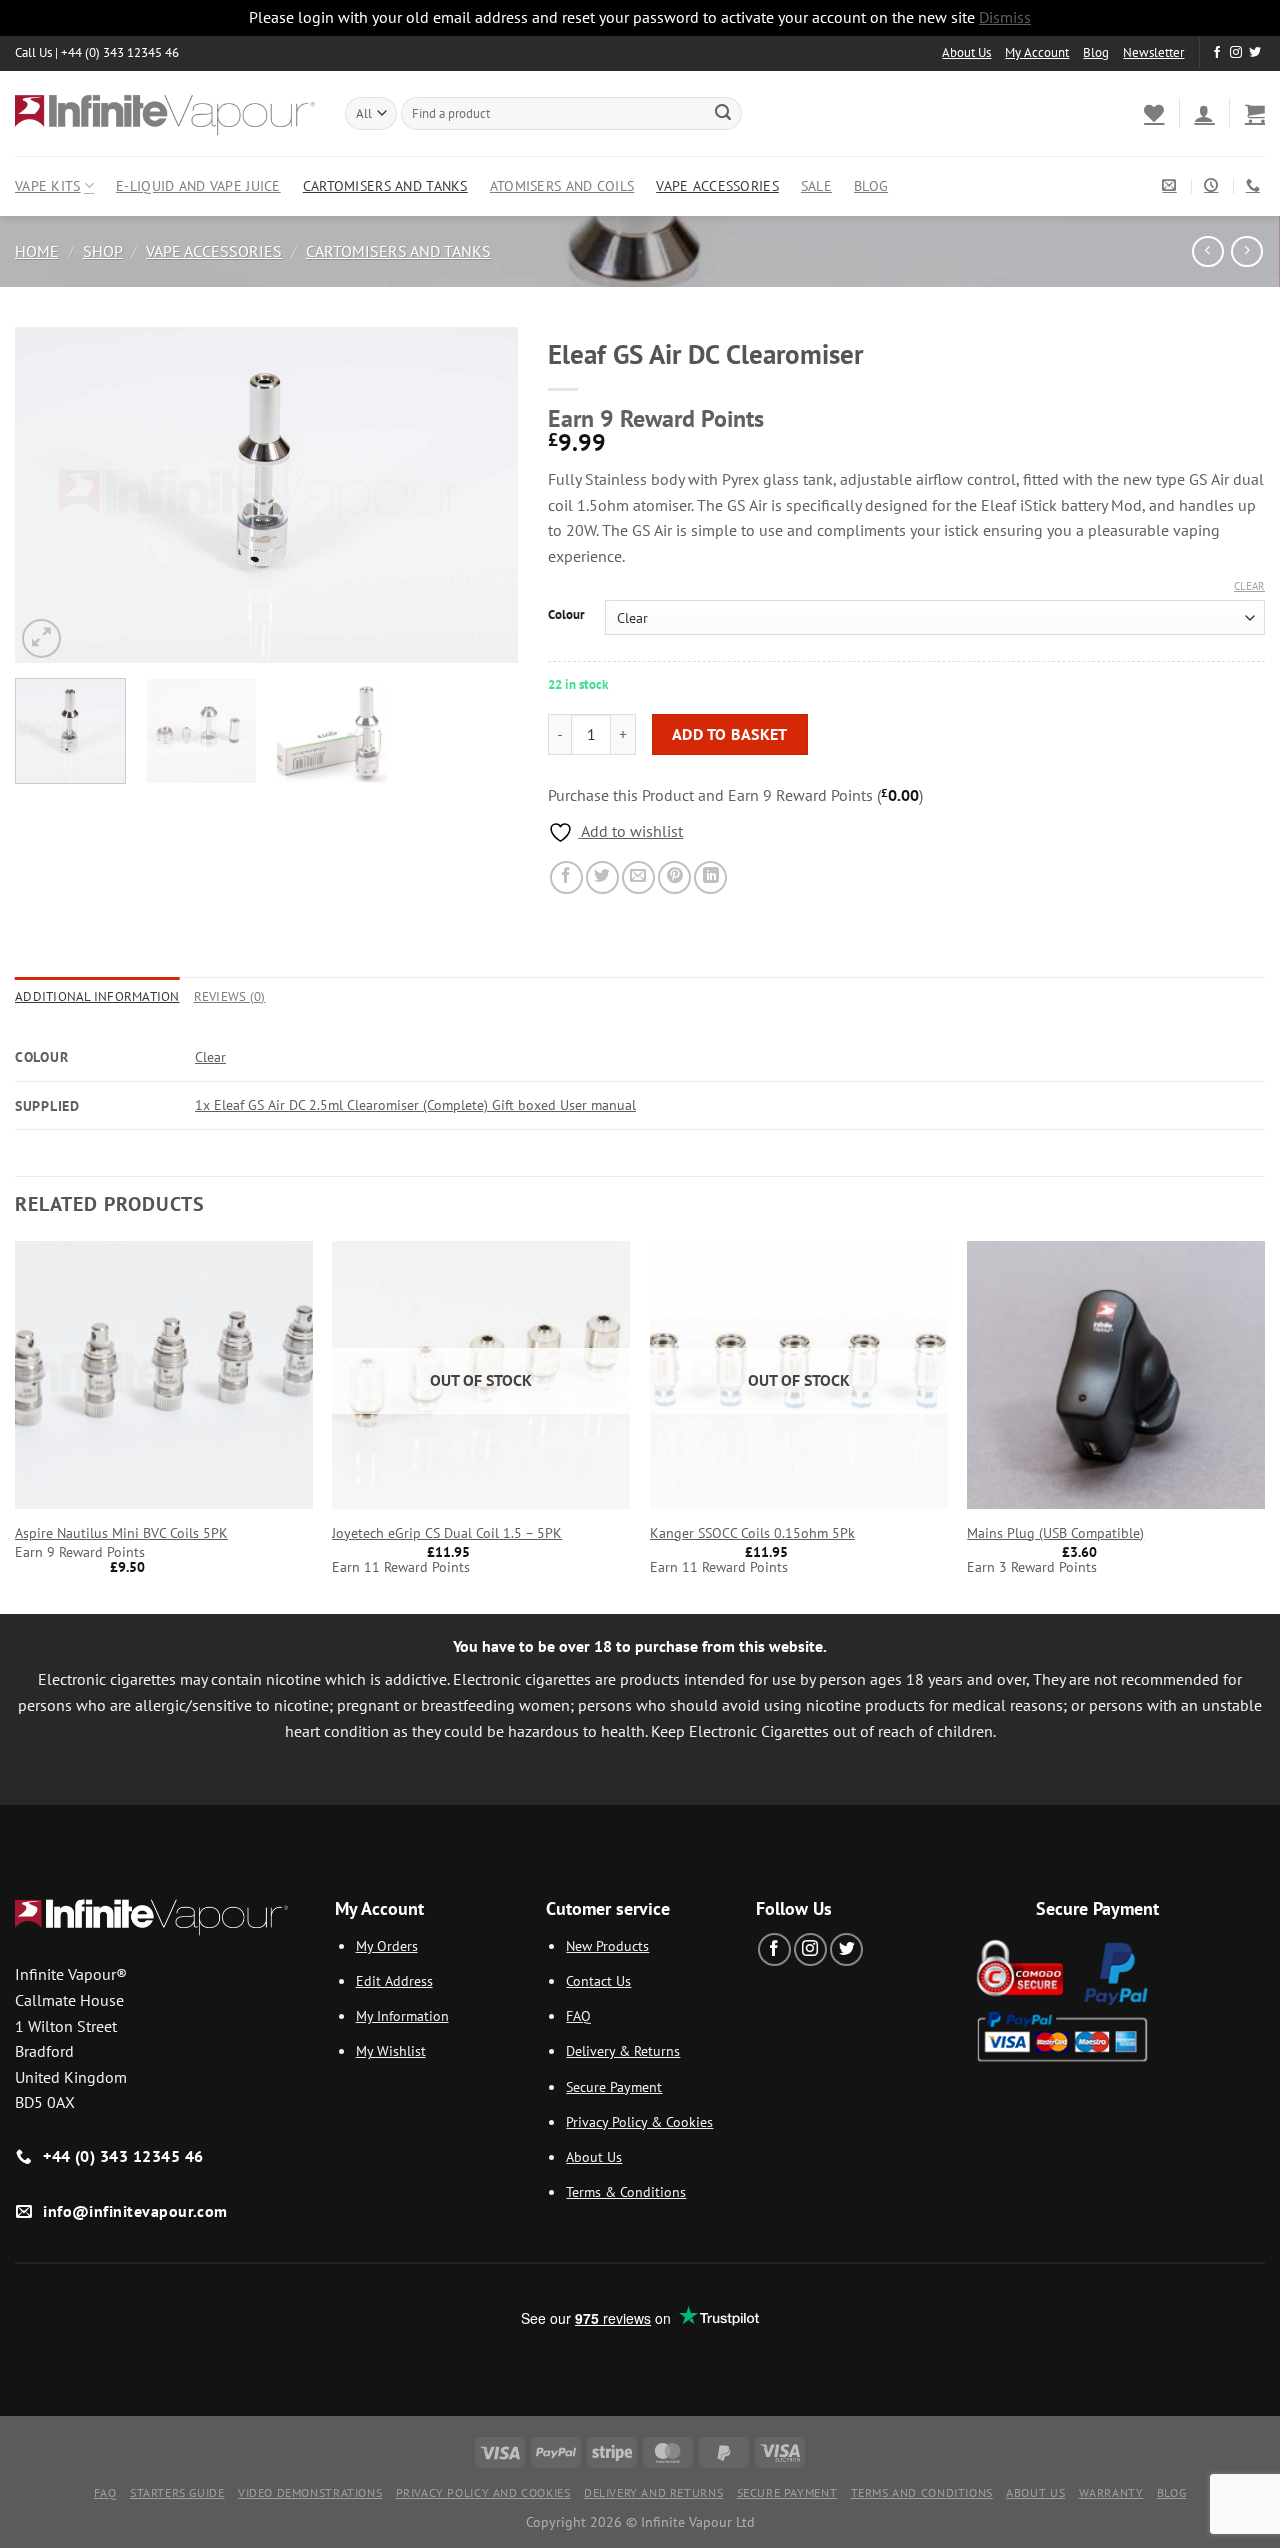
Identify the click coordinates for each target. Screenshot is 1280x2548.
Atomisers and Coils (562, 185)
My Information (402, 2015)
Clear (1249, 586)
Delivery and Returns (653, 2492)
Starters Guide (177, 2492)
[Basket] (1255, 113)
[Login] (1204, 113)
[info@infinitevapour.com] (1171, 185)
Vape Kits (48, 185)
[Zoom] (41, 638)
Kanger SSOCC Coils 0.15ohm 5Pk (752, 1533)
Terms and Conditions (922, 2492)
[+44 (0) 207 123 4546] (1255, 185)
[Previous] (50, 494)
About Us (966, 52)
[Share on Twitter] (602, 877)
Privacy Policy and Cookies (483, 2492)
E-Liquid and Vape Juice (198, 185)
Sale (816, 185)
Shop (103, 251)
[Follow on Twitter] (1255, 53)
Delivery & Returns (623, 2050)
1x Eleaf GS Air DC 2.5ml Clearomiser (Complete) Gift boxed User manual (415, 1104)
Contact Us (598, 1980)
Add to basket (730, 734)
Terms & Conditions (626, 2191)
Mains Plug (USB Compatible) (1055, 1533)
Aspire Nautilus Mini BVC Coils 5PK (121, 1533)
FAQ (578, 2015)
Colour (566, 615)
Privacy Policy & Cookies (639, 2121)
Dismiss (1005, 17)
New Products (607, 1945)
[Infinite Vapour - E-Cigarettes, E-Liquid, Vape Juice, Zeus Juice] (165, 113)
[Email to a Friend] (638, 877)
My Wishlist (391, 2050)
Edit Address (394, 1980)
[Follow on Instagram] (1236, 53)
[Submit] (723, 113)
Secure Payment (614, 2086)
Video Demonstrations (310, 2492)
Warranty (1111, 2492)
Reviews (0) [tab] (230, 996)
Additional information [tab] (97, 996)
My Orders (387, 1945)
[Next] (483, 494)
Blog (1096, 52)
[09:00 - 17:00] (1213, 185)
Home (37, 251)
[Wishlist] (1154, 113)
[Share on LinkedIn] (710, 877)
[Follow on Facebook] (1217, 53)
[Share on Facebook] (566, 877)
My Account (1037, 52)
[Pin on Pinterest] (674, 877)
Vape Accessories (717, 185)
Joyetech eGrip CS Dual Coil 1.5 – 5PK (447, 1533)
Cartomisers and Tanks (385, 185)
